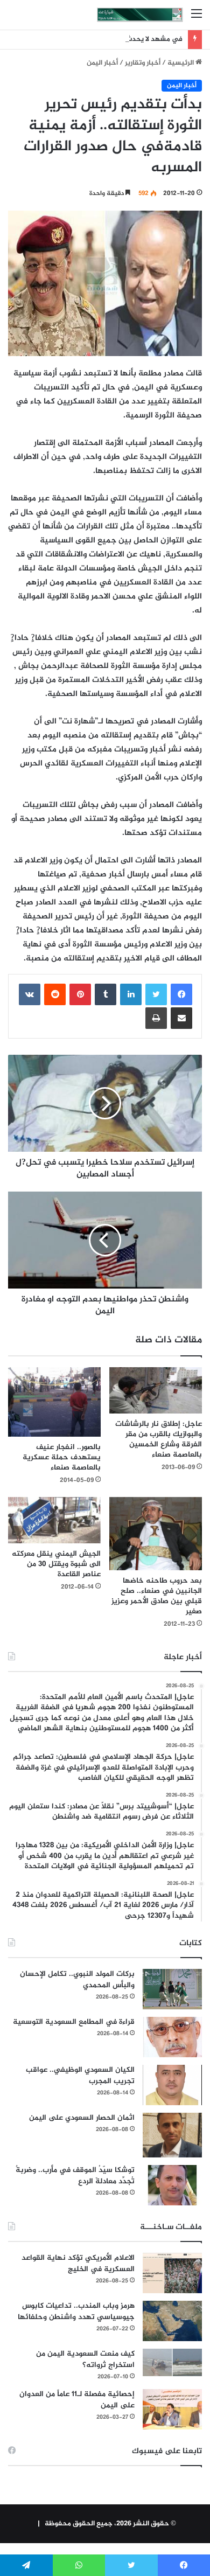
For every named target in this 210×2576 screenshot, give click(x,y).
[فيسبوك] (181, 994)
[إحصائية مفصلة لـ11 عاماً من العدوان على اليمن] (172, 2409)
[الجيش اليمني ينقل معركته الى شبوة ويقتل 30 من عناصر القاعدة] (54, 1520)
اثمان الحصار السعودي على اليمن (82, 2118)
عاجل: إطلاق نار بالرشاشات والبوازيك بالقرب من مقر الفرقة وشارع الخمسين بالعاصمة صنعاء (159, 1439)
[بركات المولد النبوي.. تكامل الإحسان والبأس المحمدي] (172, 1989)
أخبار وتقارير (143, 63)
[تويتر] (156, 994)
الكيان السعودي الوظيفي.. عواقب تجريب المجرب (80, 2076)
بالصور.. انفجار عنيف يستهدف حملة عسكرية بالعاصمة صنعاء (62, 1457)
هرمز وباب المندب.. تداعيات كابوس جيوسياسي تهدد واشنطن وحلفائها (76, 2312)
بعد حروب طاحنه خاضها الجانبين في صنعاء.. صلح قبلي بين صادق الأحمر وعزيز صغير (157, 1596)
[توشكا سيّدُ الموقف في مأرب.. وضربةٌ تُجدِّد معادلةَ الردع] (172, 2185)
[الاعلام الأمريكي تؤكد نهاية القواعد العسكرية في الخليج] (172, 2273)
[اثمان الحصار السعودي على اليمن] (172, 2135)
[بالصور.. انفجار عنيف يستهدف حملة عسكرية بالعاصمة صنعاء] (54, 1402)
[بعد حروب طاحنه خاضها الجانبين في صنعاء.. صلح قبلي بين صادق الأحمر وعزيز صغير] (156, 1534)
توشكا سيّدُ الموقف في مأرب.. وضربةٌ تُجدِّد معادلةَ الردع (75, 2176)
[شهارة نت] (140, 15)
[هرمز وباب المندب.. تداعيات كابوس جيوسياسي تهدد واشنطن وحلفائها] (172, 2321)
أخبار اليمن (102, 63)
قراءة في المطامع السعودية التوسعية (74, 2022)
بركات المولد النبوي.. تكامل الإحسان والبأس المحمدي (77, 1980)
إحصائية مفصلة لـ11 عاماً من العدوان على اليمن (77, 2400)
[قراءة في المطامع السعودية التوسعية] (172, 2037)
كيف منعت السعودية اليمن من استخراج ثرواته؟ (85, 2359)
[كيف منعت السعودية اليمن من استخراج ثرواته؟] (172, 2362)
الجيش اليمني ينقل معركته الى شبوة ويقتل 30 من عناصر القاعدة (56, 1564)
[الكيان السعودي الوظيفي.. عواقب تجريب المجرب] (172, 2085)
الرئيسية (181, 63)
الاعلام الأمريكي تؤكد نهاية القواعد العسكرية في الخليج (78, 2264)
